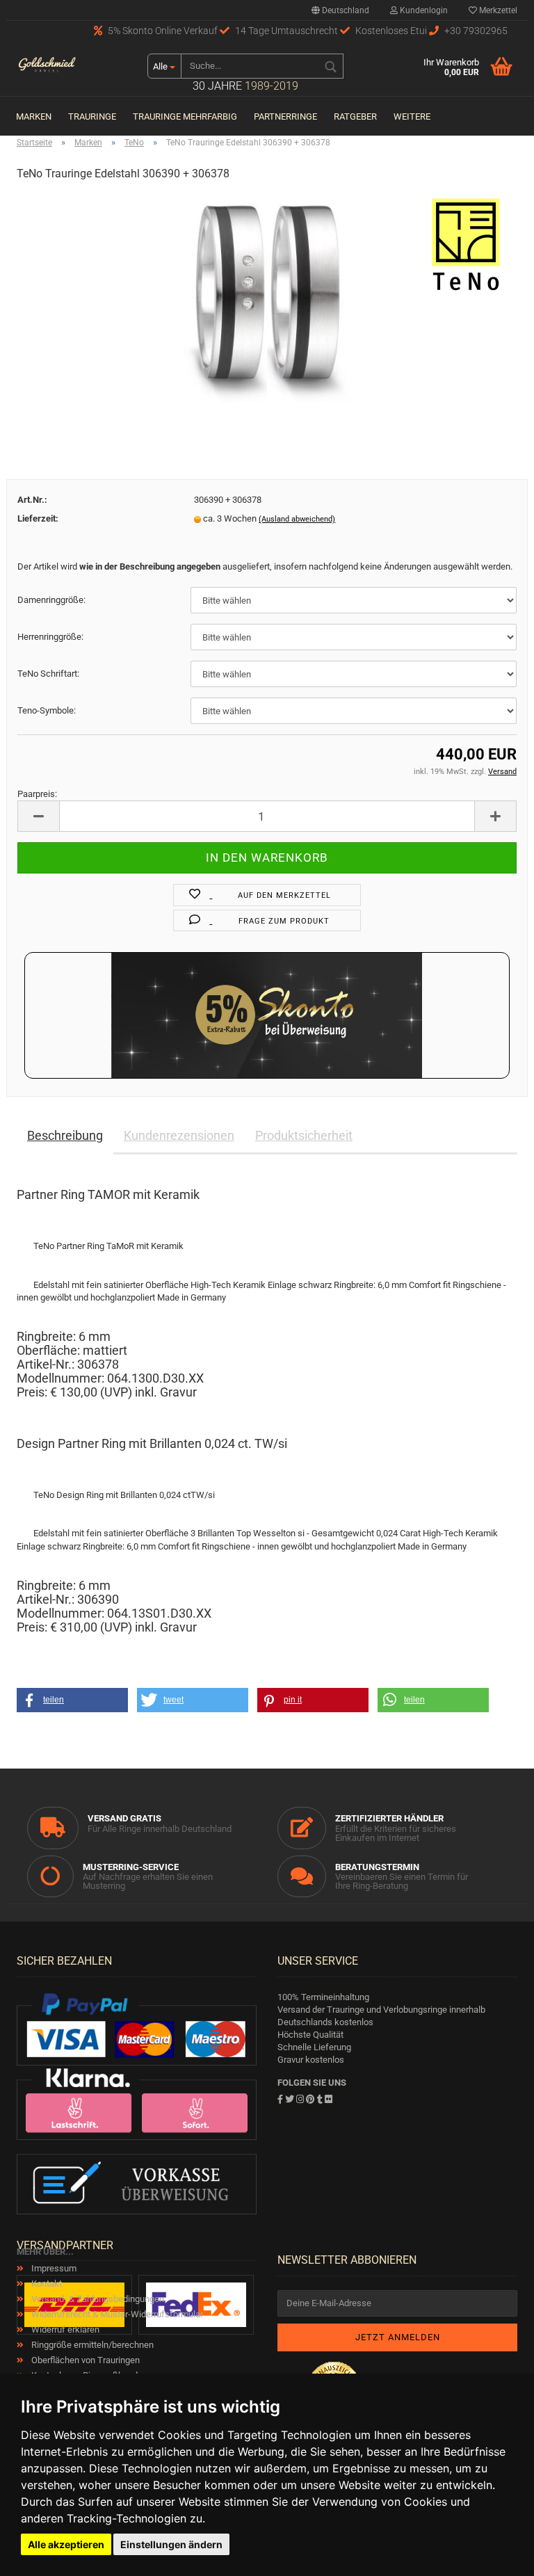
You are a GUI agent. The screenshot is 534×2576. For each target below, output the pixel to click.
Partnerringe (285, 116)
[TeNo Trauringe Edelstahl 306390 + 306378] (267, 298)
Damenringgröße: (51, 600)
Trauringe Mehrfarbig (185, 116)
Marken (34, 116)
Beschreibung (65, 1135)
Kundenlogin (423, 10)
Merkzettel (497, 10)
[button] (72, 1700)
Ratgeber (355, 116)
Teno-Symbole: (47, 710)
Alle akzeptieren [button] (66, 2544)
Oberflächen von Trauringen (84, 2360)
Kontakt (46, 2284)
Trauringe (92, 116)
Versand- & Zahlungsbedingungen (97, 2299)
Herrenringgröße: (50, 637)
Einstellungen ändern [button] (171, 2544)
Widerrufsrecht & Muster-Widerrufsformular (116, 2314)
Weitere (412, 116)
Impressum (53, 2268)
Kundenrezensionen (179, 1135)
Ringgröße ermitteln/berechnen (91, 2345)
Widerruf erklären (64, 2329)
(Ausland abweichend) (297, 519)
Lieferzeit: (38, 518)
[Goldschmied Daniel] (47, 66)
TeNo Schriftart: (48, 674)
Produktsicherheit (304, 1135)
